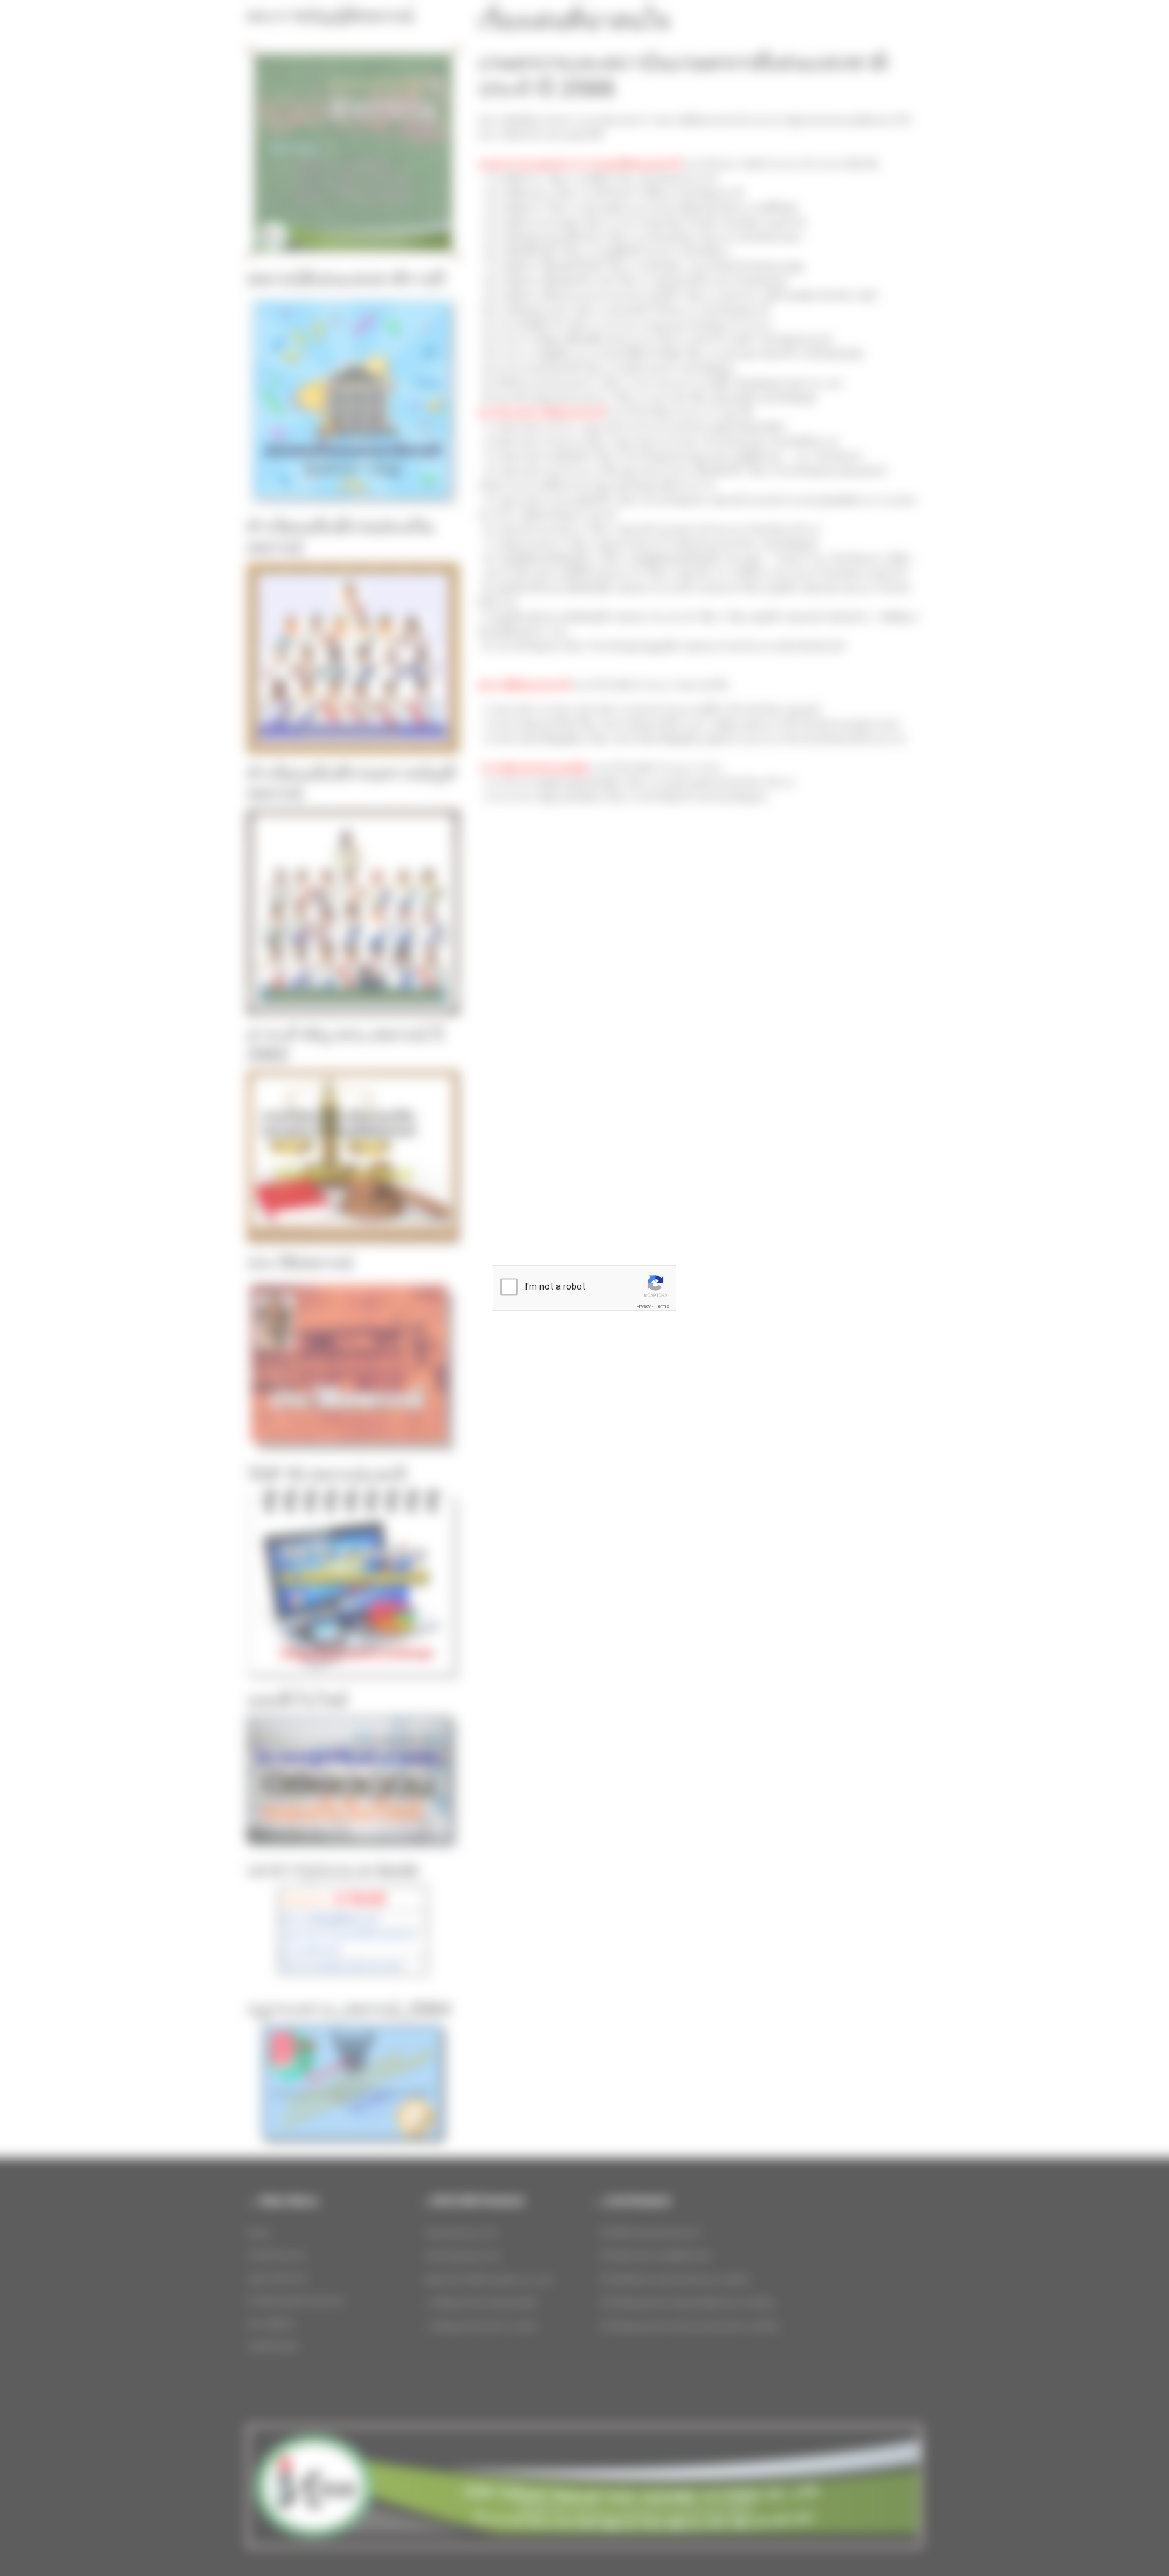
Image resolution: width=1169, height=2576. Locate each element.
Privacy (644, 1306)
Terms (662, 1306)
